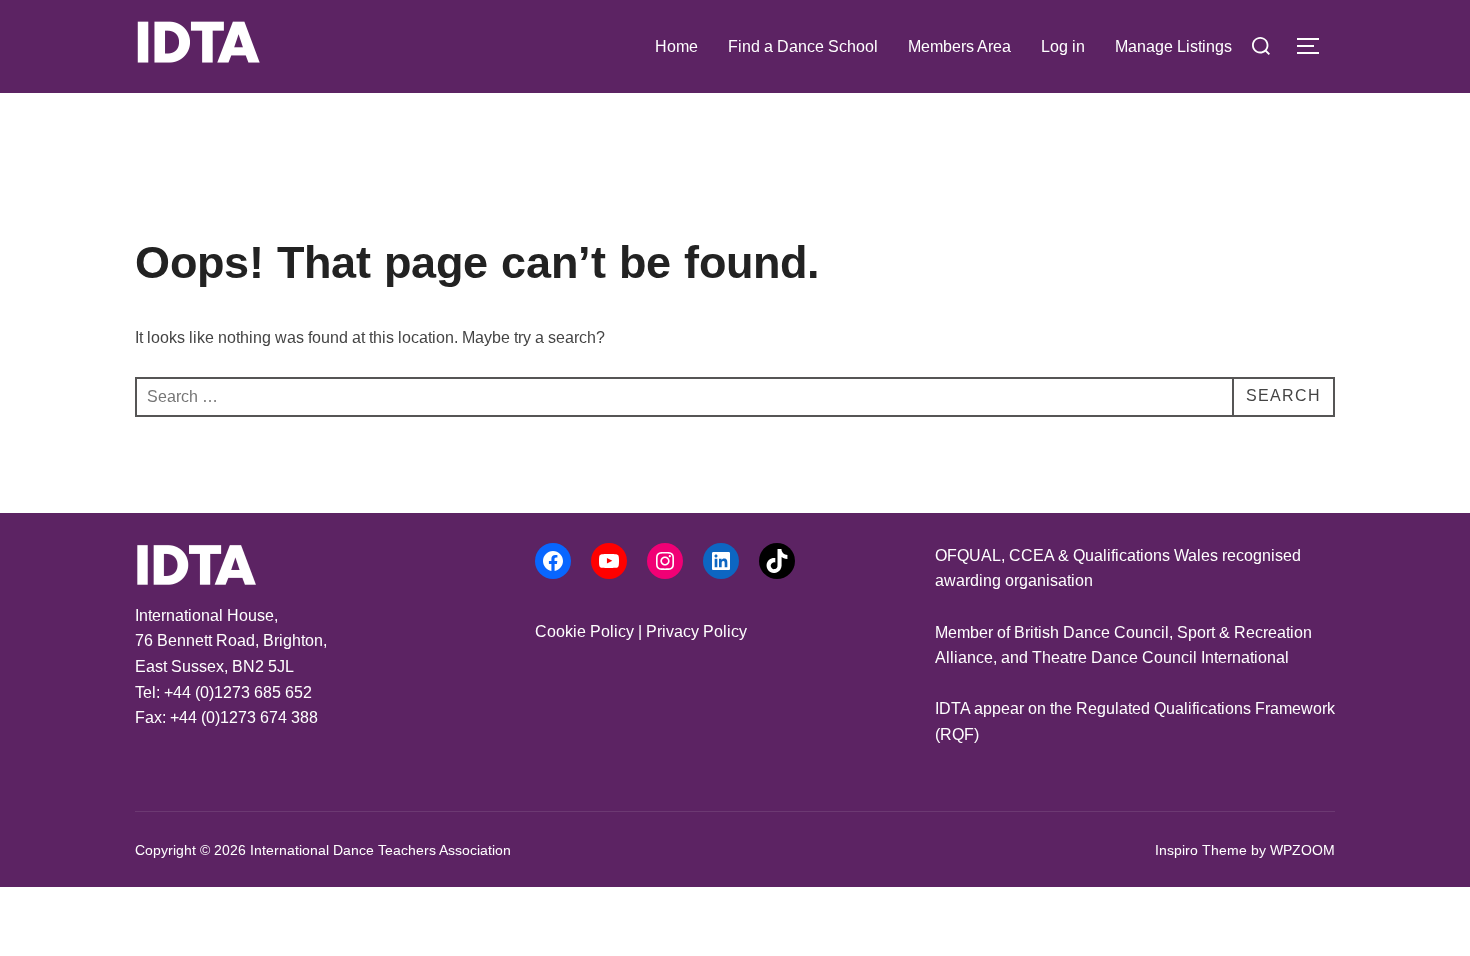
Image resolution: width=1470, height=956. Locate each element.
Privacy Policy (696, 631)
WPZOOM (1302, 850)
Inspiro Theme (1201, 850)
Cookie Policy (584, 631)
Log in (1063, 46)
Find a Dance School (803, 46)
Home (676, 46)
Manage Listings (1173, 46)
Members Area (959, 46)
